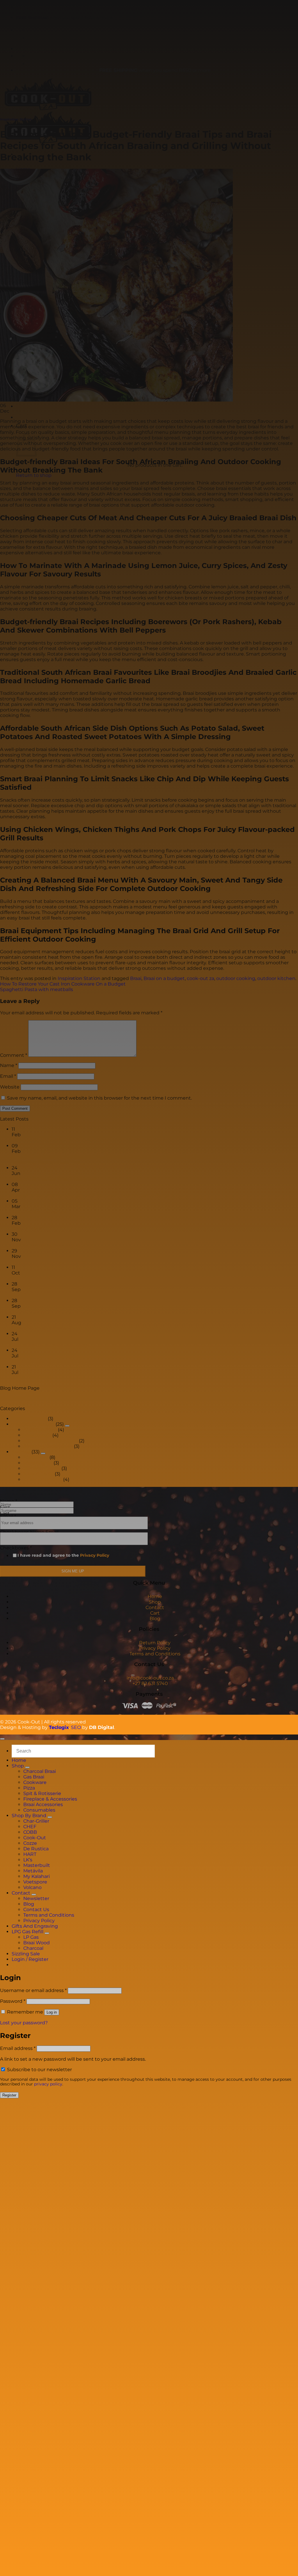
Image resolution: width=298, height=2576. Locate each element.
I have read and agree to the (63, 1555)
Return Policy (155, 1643)
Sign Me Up (73, 1571)
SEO (76, 1727)
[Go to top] (2, 1739)
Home (155, 1596)
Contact (155, 1607)
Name (9, 1501)
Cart (155, 1613)
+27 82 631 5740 (150, 1683)
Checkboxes (16, 1548)
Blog (155, 1619)
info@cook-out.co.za (150, 1678)
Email (8, 1516)
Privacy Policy (95, 1555)
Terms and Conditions (155, 1654)
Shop (155, 1602)
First (5, 1507)
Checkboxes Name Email (29, 1532)
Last (5, 1514)
